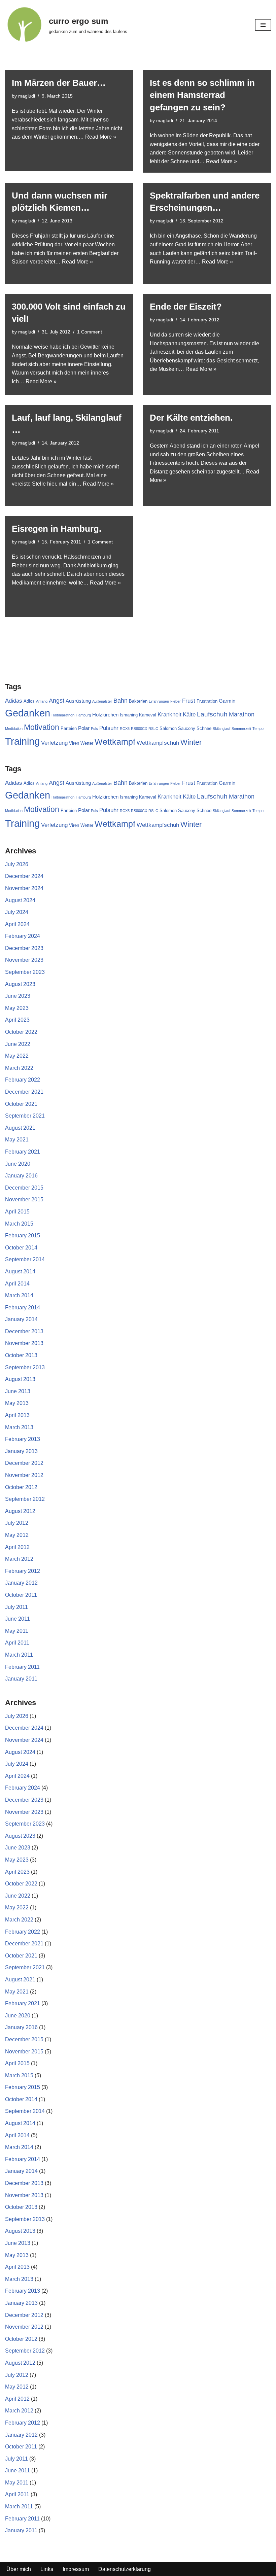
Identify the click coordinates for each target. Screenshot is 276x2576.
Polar (84, 728)
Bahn (120, 701)
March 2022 (19, 1068)
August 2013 (20, 1379)
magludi (27, 96)
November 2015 (24, 1199)
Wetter (87, 743)
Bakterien (138, 701)
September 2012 (25, 1499)
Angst (57, 701)
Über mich (19, 2569)
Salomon (168, 728)
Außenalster (102, 701)
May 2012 (17, 1535)
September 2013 (25, 1367)
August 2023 (20, 984)
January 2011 (21, 1679)
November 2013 (24, 1343)
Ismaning (129, 715)
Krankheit (169, 715)
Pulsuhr (109, 728)
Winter (191, 742)
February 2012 (23, 1571)
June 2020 (18, 1164)
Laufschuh (212, 714)
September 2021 (25, 1116)
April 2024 (17, 924)
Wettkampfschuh (158, 743)
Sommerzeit (241, 729)
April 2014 (17, 1284)
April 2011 (17, 1643)
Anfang (42, 701)
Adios (29, 701)
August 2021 (20, 1128)
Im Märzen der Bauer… (59, 83)
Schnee (204, 728)
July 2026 (17, 864)
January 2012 (21, 1583)
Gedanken (28, 713)
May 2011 (17, 1631)
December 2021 (24, 1092)
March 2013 (19, 1427)
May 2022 (17, 1056)
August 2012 (20, 1511)
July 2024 (17, 912)
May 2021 (17, 1140)
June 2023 (18, 996)
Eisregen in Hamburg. (57, 529)
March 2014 (19, 1295)
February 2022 (23, 1080)
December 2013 (24, 1331)
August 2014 (20, 1272)
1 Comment (90, 332)
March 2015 (19, 1224)
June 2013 (18, 1391)
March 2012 (19, 1559)
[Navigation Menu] (263, 25)
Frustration (207, 701)
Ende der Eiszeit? (186, 307)
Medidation (14, 729)
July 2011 (16, 1607)
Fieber (176, 701)
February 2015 (23, 1236)
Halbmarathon (63, 715)
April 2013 (17, 1415)
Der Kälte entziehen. (191, 418)
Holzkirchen (105, 715)
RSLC (153, 729)
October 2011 (21, 1595)
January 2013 (21, 1451)
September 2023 (25, 972)
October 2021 (21, 1104)
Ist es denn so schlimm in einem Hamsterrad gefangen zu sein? (202, 95)
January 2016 (21, 1176)
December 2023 (24, 948)
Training (22, 741)
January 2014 (21, 1319)
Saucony (187, 728)
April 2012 (17, 1547)
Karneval (148, 715)
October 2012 (21, 1487)
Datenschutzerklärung (125, 2569)
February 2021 (23, 1152)
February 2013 (23, 1439)
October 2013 (21, 1355)
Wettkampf (115, 742)
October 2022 (21, 1032)
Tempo (258, 729)
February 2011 (22, 1667)
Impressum (76, 2569)
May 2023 (17, 1008)
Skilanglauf (221, 729)
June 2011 (18, 1619)
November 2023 (24, 960)
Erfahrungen (159, 701)
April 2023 (17, 1020)
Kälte (189, 715)
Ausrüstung (78, 701)
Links (47, 2569)
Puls (94, 729)
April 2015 (17, 1212)
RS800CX (139, 729)
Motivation (42, 727)
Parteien (69, 728)
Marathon (242, 714)
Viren (74, 743)
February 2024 (23, 936)
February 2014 (23, 1308)
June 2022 (18, 1044)
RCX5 (125, 729)
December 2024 (24, 876)
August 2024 (20, 900)
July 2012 (17, 1523)
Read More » (101, 137)
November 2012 (24, 1475)
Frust (189, 701)
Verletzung (54, 743)
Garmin (227, 701)
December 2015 (24, 1188)
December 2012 (24, 1463)
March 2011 (19, 1655)
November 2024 (24, 888)
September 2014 (25, 1259)
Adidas (14, 701)
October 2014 (21, 1248)
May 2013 (17, 1403)
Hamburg (83, 715)
